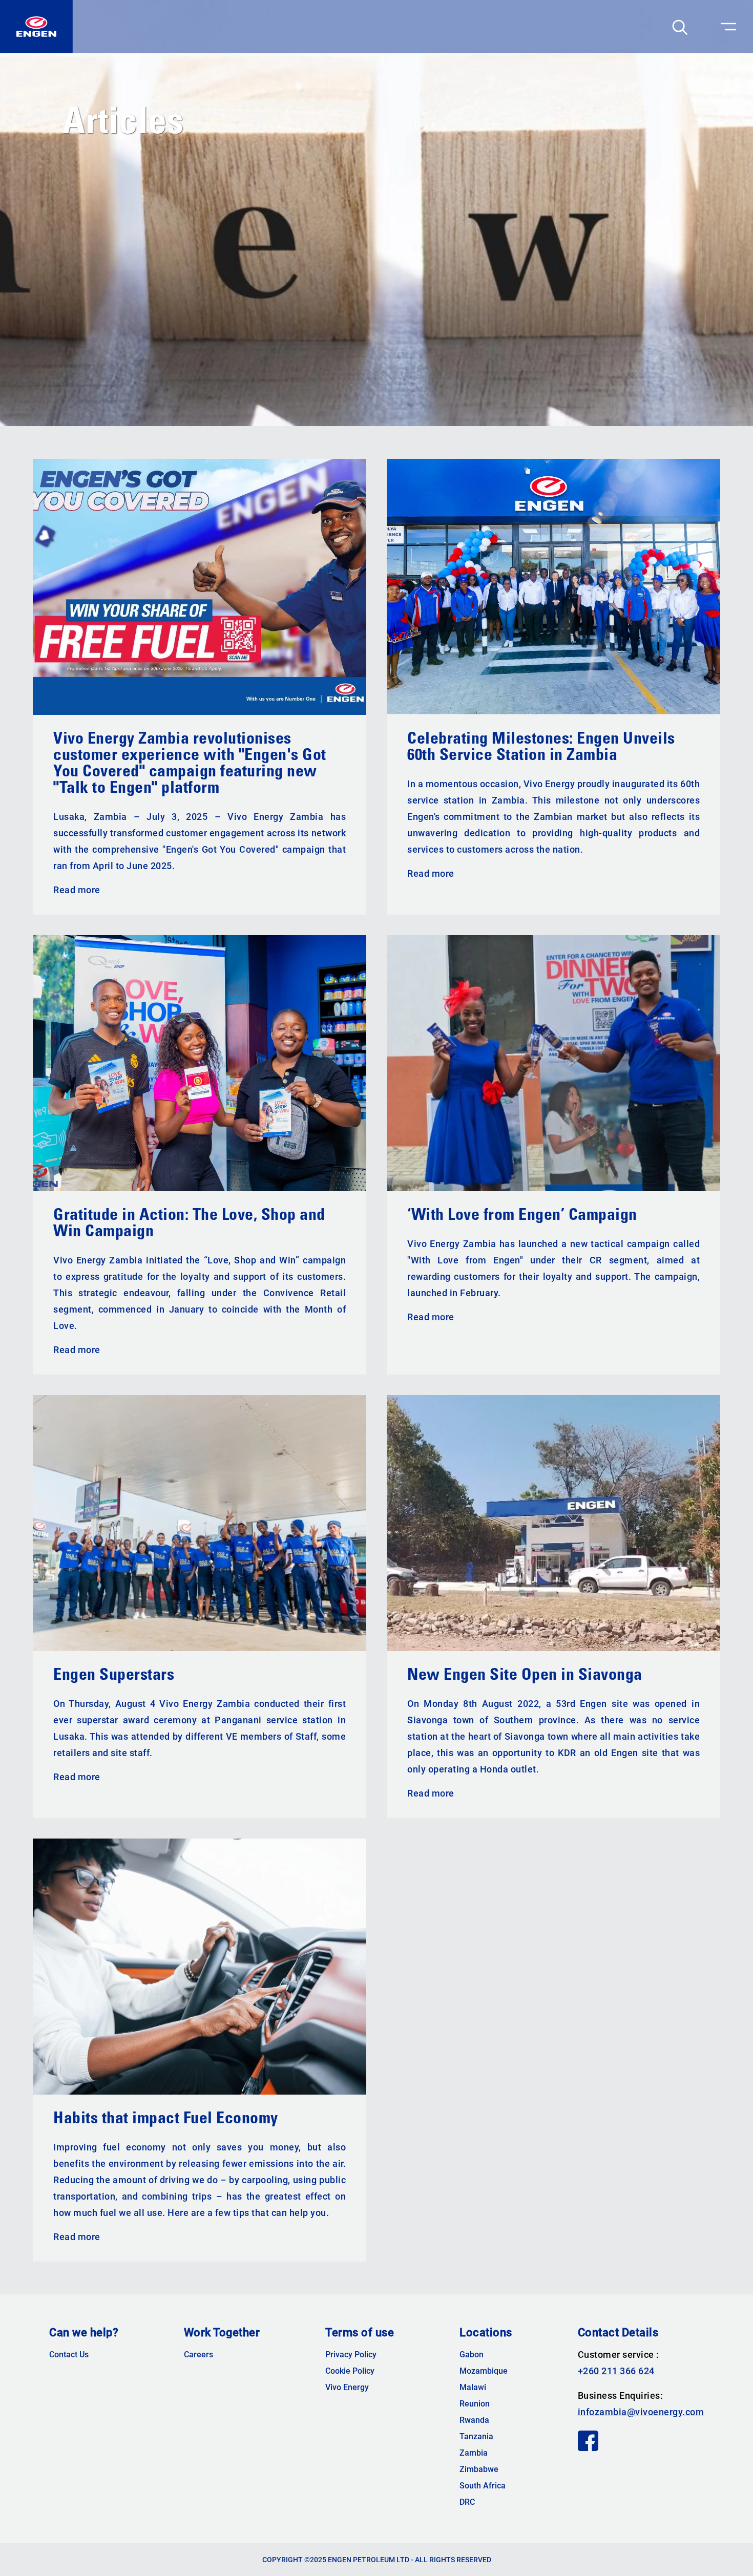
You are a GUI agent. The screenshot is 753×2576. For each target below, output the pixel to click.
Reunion (475, 2404)
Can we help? (84, 2333)
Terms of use (360, 2333)
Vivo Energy (347, 2388)
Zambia (474, 2453)
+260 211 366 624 (616, 2371)
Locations (486, 2333)
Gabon (472, 2355)
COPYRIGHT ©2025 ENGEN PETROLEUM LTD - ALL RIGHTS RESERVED (377, 2560)
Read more (77, 890)
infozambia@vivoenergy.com (641, 2412)
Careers (198, 2355)
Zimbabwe (479, 2469)
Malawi (473, 2388)
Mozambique (484, 2371)
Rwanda (474, 2420)
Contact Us (69, 2355)
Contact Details (618, 2333)
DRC (467, 2502)
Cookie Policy (350, 2371)
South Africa (483, 2486)
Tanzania (476, 2437)
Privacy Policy (351, 2355)
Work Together (222, 2333)
